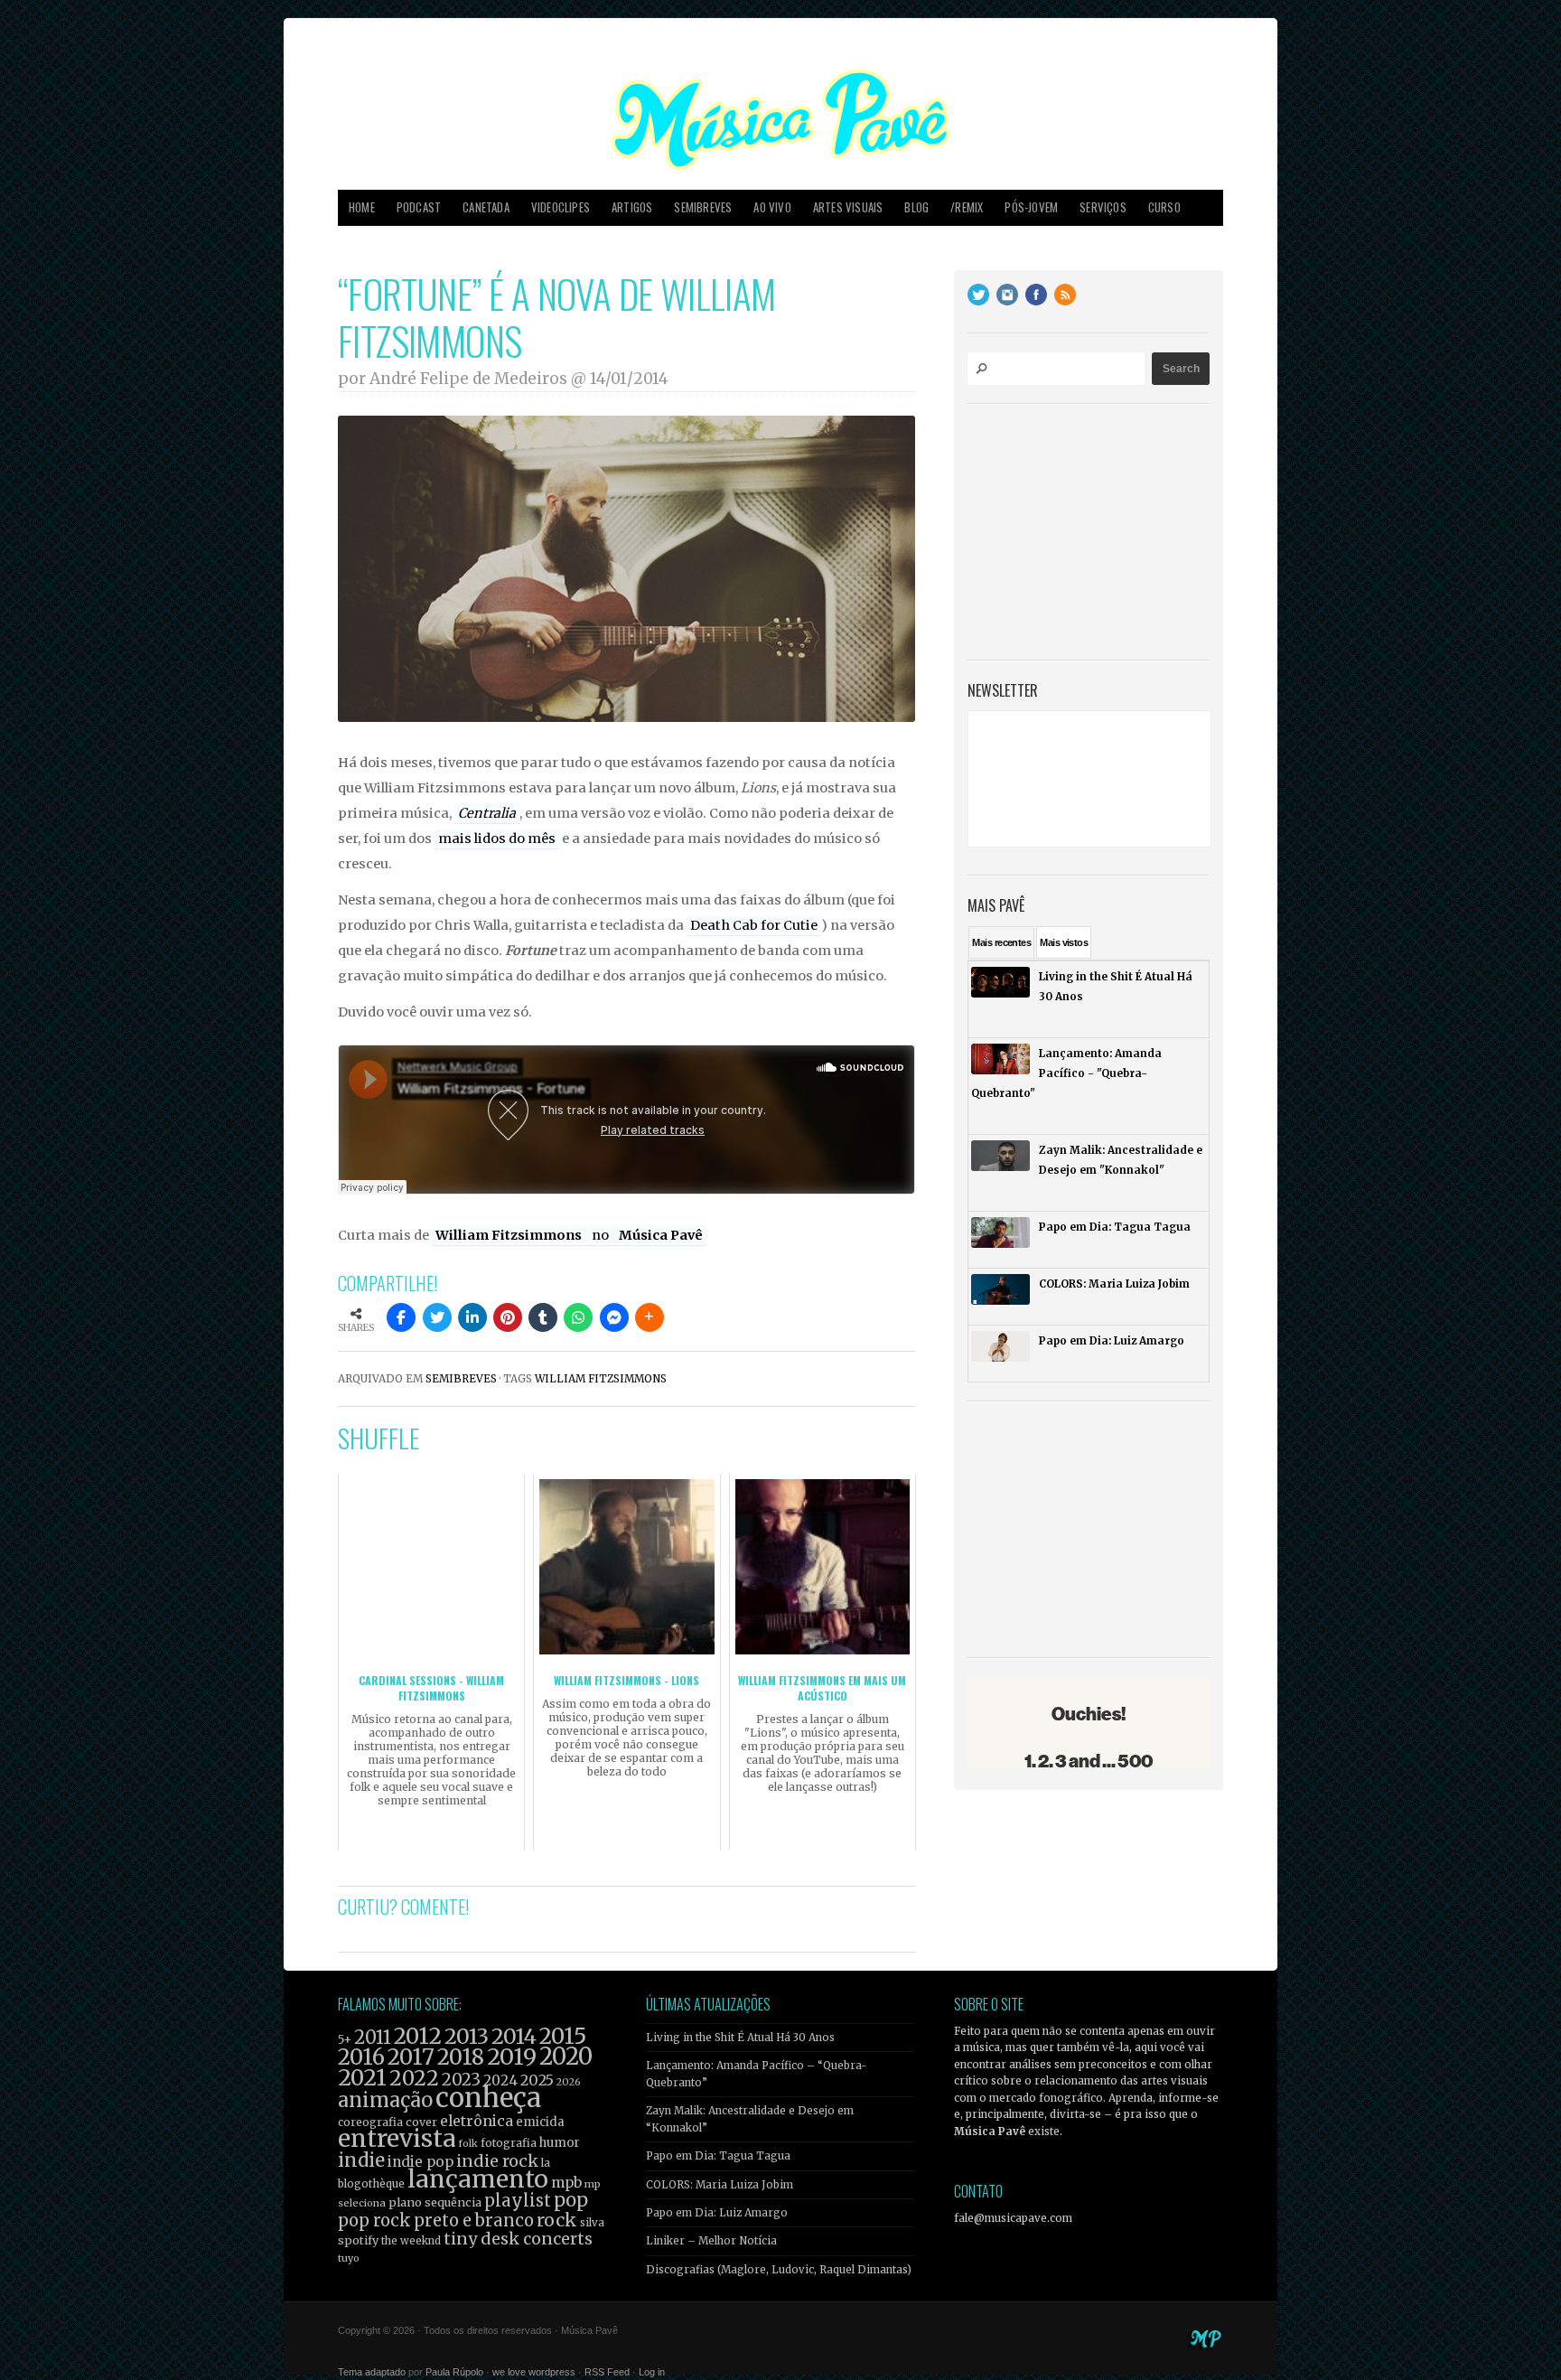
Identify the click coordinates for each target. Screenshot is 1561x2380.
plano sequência (435, 2202)
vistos (1064, 942)
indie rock (497, 2161)
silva (592, 2223)
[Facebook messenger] (614, 1317)
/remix (967, 207)
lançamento (478, 2179)
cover (421, 2122)
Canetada (486, 207)
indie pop (421, 2162)
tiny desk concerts (518, 2239)
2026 (569, 2082)
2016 (361, 2057)
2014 (514, 2036)
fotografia (509, 2143)
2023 (461, 2080)
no (602, 1235)
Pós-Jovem (1031, 207)
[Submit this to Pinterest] (508, 1317)
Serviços (1103, 207)
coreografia (370, 2122)
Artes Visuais (848, 207)
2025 (537, 2080)
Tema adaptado (372, 2372)
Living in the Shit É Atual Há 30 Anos (740, 2038)
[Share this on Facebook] (401, 1317)
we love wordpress (534, 2372)
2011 (373, 2038)
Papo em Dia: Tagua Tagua (718, 2156)
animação (385, 2100)
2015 (563, 2036)
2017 (411, 2057)
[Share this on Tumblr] (543, 1317)
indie (361, 2160)
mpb (566, 2183)
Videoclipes (561, 207)
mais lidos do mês (497, 839)
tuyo (349, 2258)
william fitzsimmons (601, 1379)
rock (557, 2220)
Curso (1164, 207)
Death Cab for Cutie (754, 925)
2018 (461, 2057)
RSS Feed (607, 2372)
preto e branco (474, 2221)
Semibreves (703, 207)
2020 (566, 2057)
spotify (358, 2240)
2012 (418, 2036)
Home (362, 207)
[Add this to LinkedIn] (472, 1317)
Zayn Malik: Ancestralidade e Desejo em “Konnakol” (750, 2119)
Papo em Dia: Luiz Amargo (717, 2213)
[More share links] (650, 1317)
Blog (916, 207)
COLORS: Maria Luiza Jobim (720, 2185)
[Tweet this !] (437, 1317)
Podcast (419, 207)
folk (468, 2143)
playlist (518, 2201)
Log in (652, 2372)
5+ (345, 2040)
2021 (362, 2078)
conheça (488, 2098)
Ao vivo (772, 207)
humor (560, 2143)
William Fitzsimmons (510, 1235)
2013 (467, 2036)
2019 (512, 2057)
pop (571, 2200)
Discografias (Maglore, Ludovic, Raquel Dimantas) (779, 2270)
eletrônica (477, 2121)
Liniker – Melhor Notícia (711, 2241)
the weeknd (411, 2241)
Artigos (632, 207)
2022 (414, 2078)
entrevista (397, 2138)
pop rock (374, 2221)
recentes (1001, 942)
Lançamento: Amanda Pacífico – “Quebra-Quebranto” (757, 2074)
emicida (540, 2122)
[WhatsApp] (578, 1317)
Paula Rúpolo (454, 2372)
